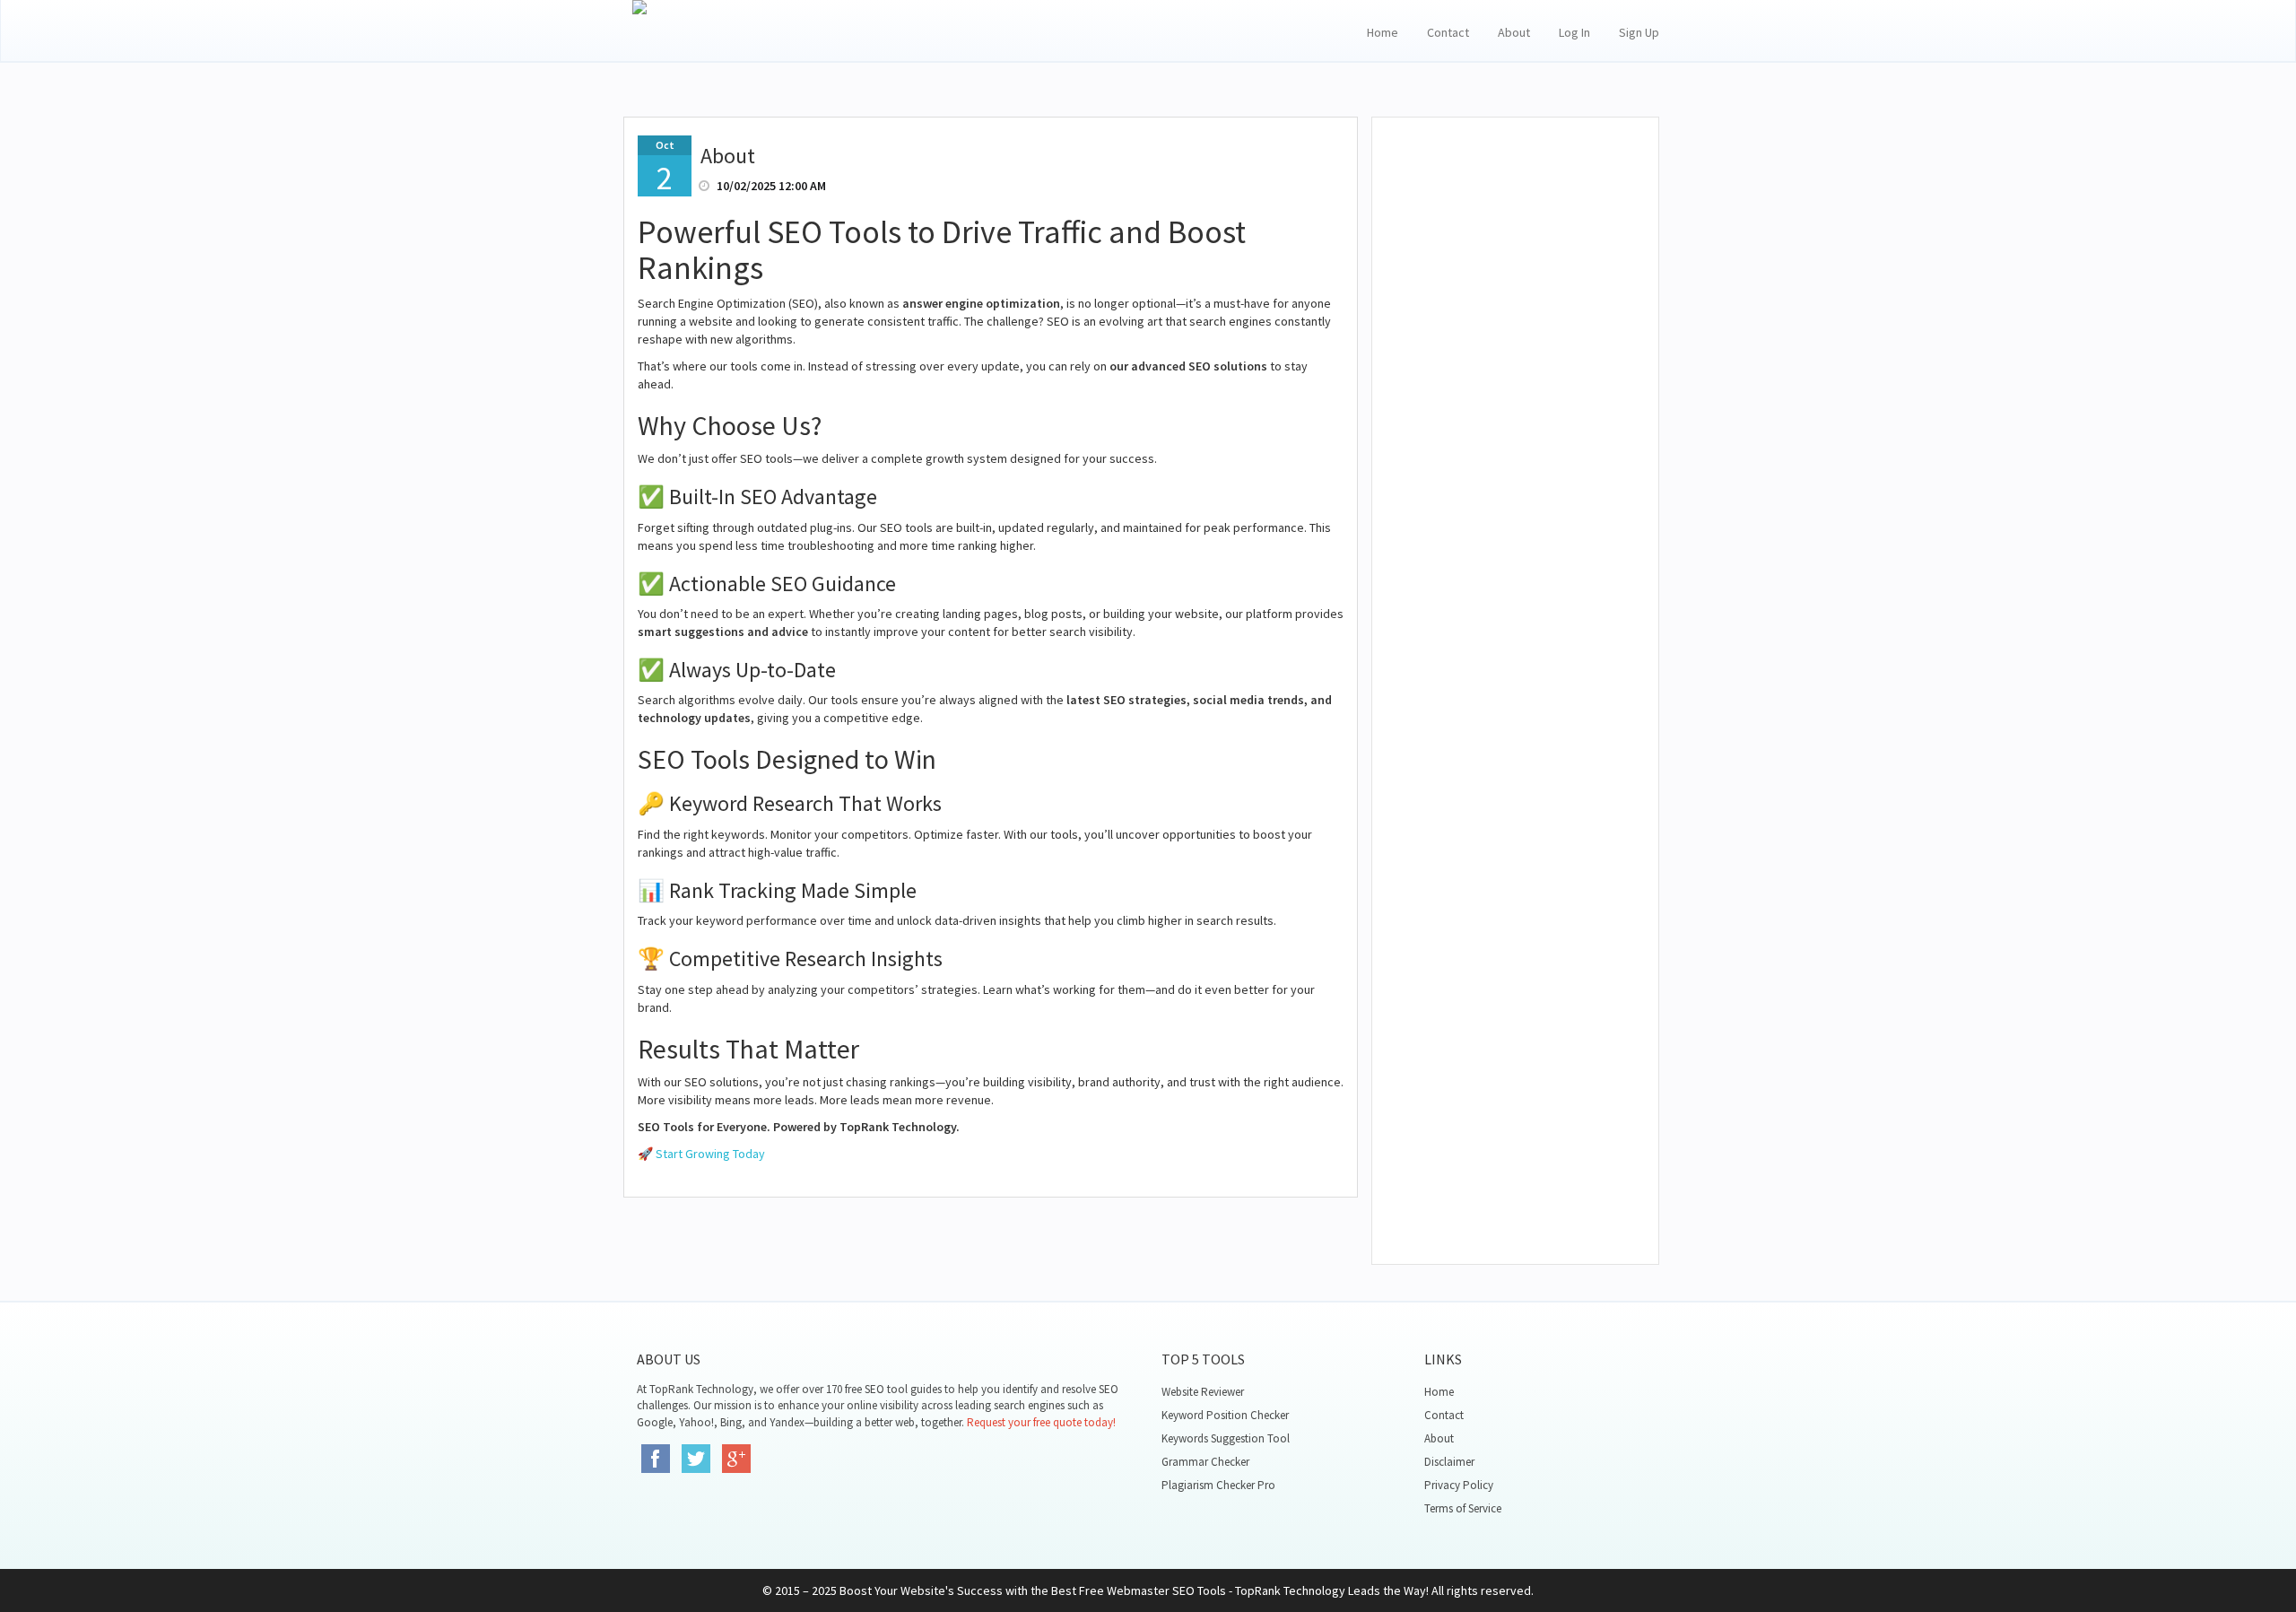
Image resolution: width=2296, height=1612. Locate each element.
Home (1383, 32)
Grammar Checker (1205, 1462)
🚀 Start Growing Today (701, 1154)
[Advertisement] (1515, 422)
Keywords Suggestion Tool (1226, 1438)
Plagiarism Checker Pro (1218, 1485)
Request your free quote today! (1041, 1422)
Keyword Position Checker (1225, 1415)
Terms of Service (1463, 1508)
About (1514, 32)
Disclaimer (1449, 1462)
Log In (1574, 32)
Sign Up (1639, 32)
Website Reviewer (1203, 1392)
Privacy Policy (1459, 1485)
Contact (1448, 32)
